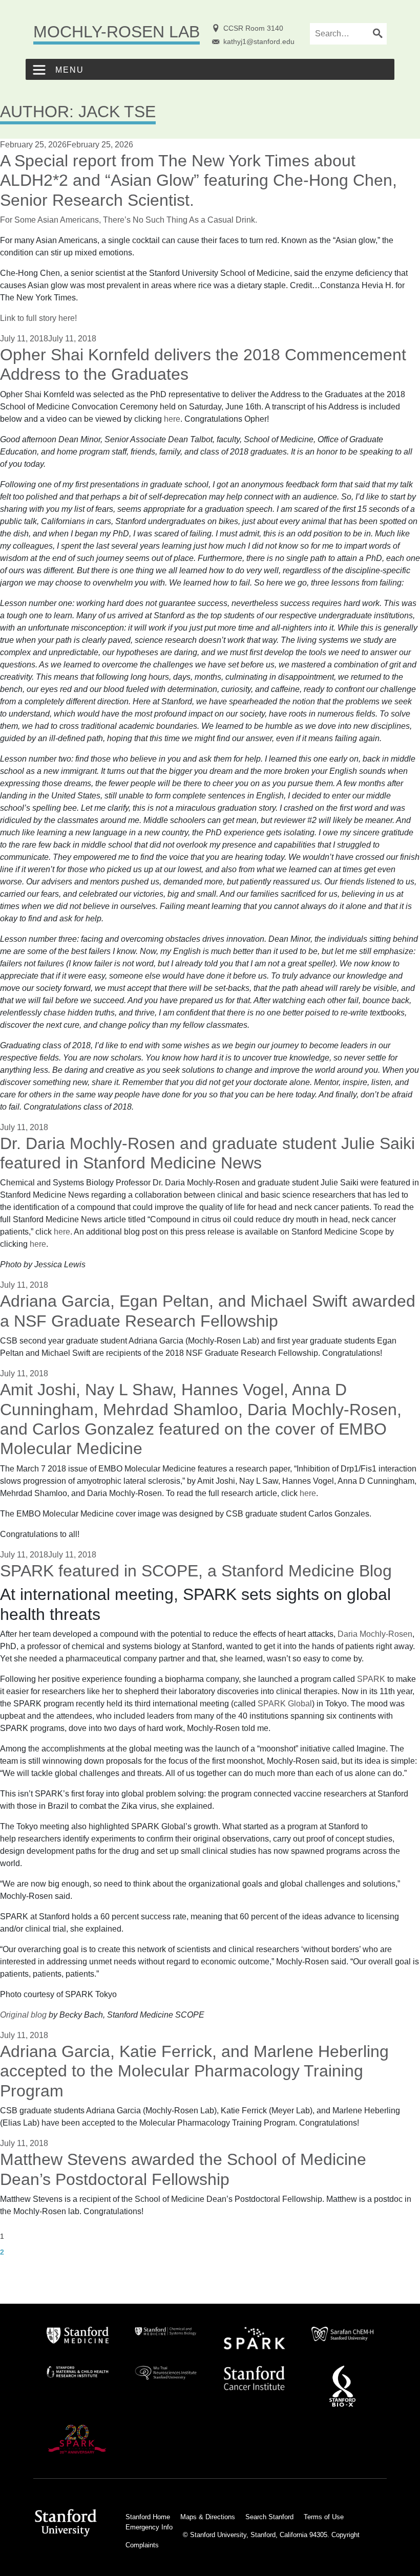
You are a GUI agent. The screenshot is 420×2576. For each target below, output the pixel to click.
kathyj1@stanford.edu (259, 41)
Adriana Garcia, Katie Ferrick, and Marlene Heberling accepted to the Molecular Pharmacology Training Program (194, 2071)
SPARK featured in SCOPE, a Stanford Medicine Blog (196, 1571)
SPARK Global (285, 1704)
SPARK (371, 1679)
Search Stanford (269, 2517)
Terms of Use (324, 2517)
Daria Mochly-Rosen (375, 1634)
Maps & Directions (208, 2517)
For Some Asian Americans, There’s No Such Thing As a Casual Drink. (129, 220)
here (172, 419)
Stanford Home (148, 2517)
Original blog (23, 2015)
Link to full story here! (38, 318)
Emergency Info (149, 2527)
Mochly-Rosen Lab (117, 32)
